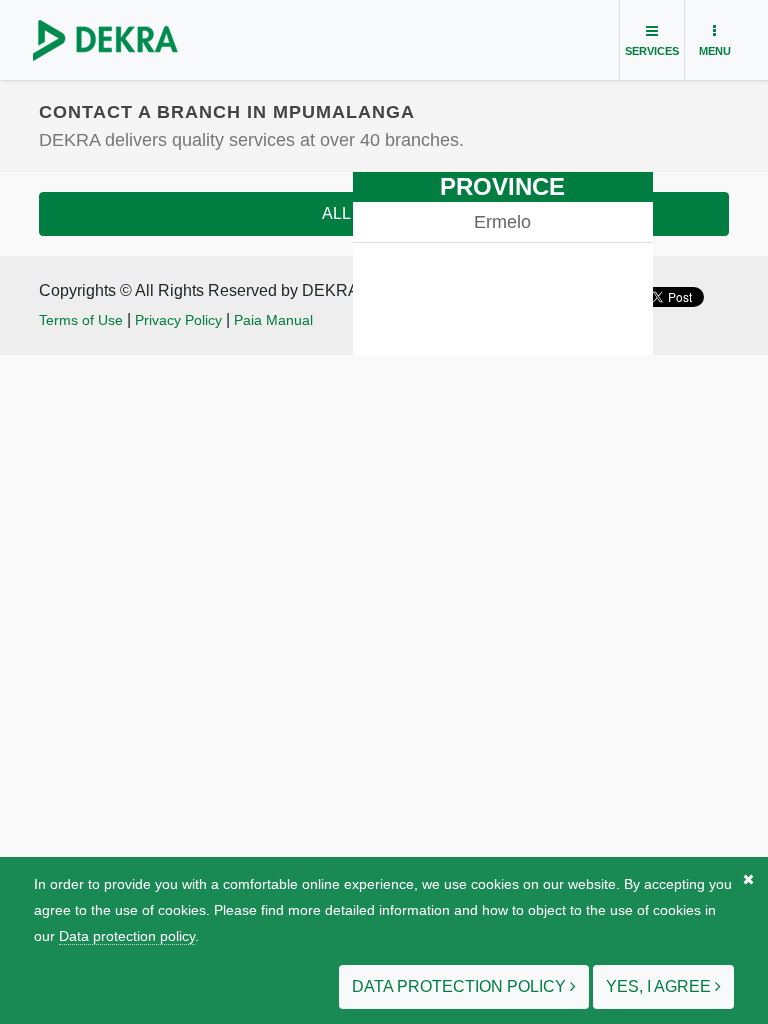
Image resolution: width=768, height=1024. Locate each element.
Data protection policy (127, 936)
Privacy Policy (178, 320)
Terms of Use (81, 320)
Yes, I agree (660, 986)
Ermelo (502, 222)
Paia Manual (273, 320)
